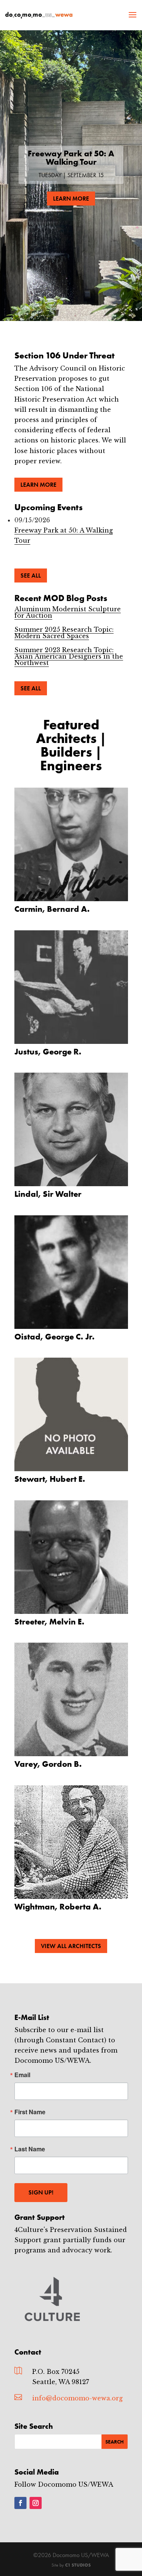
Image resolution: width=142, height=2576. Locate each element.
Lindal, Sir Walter (48, 1194)
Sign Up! (41, 2192)
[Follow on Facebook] (20, 2503)
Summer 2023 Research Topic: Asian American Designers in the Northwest (69, 656)
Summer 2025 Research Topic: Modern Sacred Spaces (64, 633)
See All (31, 575)
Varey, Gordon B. (48, 1764)
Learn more (38, 485)
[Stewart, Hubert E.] (71, 1414)
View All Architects (71, 1946)
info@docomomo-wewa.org (77, 2398)
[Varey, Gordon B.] (71, 1699)
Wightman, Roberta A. (58, 1907)
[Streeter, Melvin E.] (71, 1557)
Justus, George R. (48, 1052)
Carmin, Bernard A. (52, 909)
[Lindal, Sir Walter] (71, 1129)
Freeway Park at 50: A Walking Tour (71, 158)
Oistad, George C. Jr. (55, 1337)
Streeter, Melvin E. (49, 1622)
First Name (30, 2112)
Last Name (30, 2149)
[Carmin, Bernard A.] (71, 844)
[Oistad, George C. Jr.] (71, 1272)
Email (22, 2075)
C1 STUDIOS (78, 2565)
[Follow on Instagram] (36, 2503)
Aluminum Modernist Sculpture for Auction (68, 612)
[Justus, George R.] (71, 987)
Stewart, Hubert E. (50, 1479)
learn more (71, 199)
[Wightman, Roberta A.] (71, 1842)
